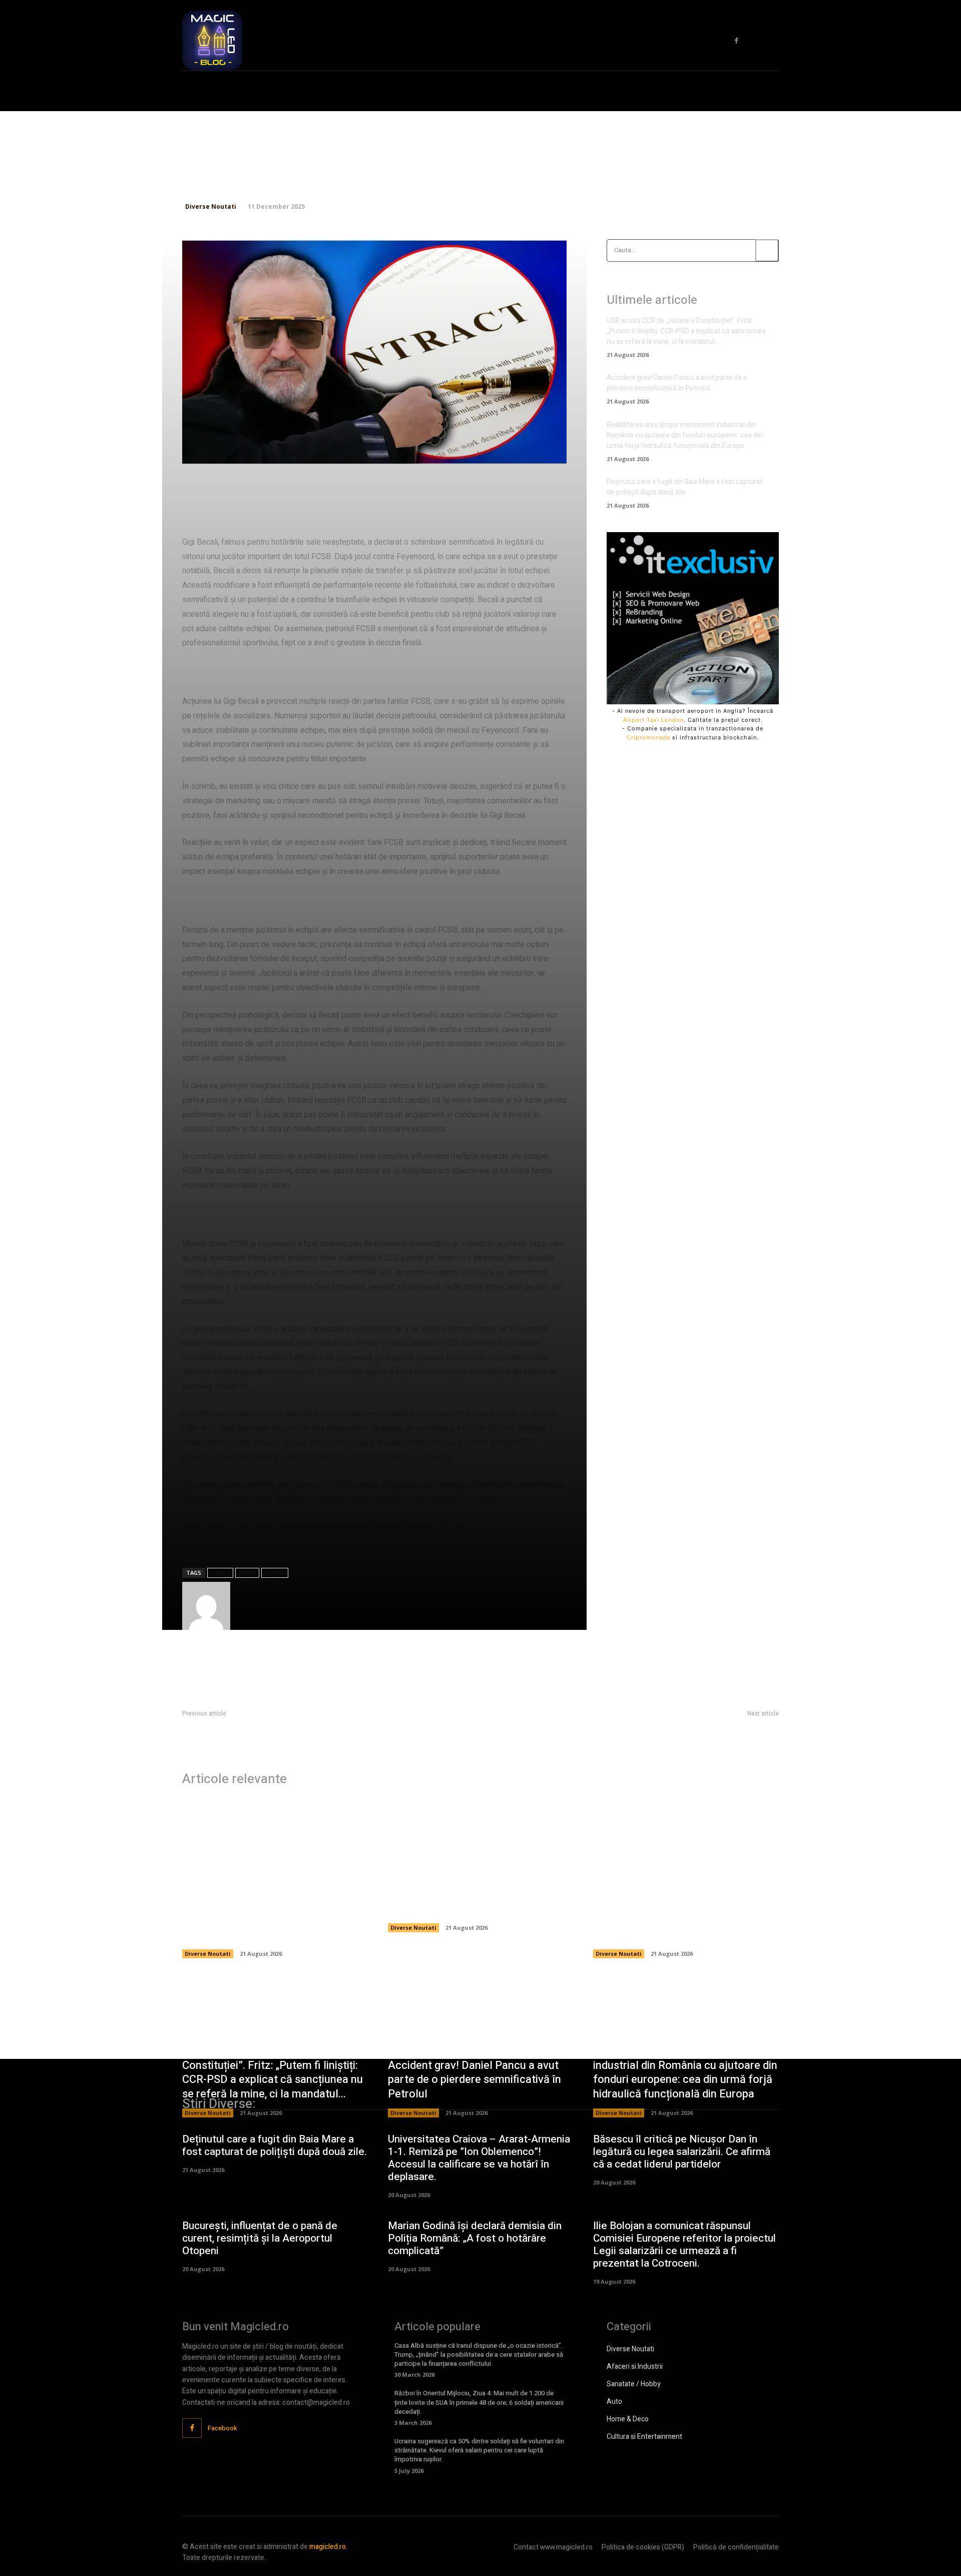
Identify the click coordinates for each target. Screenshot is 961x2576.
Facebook (222, 2428)
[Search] (767, 251)
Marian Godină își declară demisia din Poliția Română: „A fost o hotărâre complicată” (475, 2238)
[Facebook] (737, 41)
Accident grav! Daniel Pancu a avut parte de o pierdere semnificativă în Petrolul (677, 383)
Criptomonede (648, 737)
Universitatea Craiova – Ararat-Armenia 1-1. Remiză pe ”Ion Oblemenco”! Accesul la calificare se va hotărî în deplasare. (479, 2158)
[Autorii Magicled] (206, 1606)
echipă (220, 1573)
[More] (518, 451)
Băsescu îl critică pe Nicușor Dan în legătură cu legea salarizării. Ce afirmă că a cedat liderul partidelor (682, 2152)
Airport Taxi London (653, 720)
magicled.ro (328, 2547)
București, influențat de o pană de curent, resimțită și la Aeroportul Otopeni (260, 2238)
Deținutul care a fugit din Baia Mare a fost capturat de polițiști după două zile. (684, 487)
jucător (275, 1573)
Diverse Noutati (211, 206)
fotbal (247, 1573)
